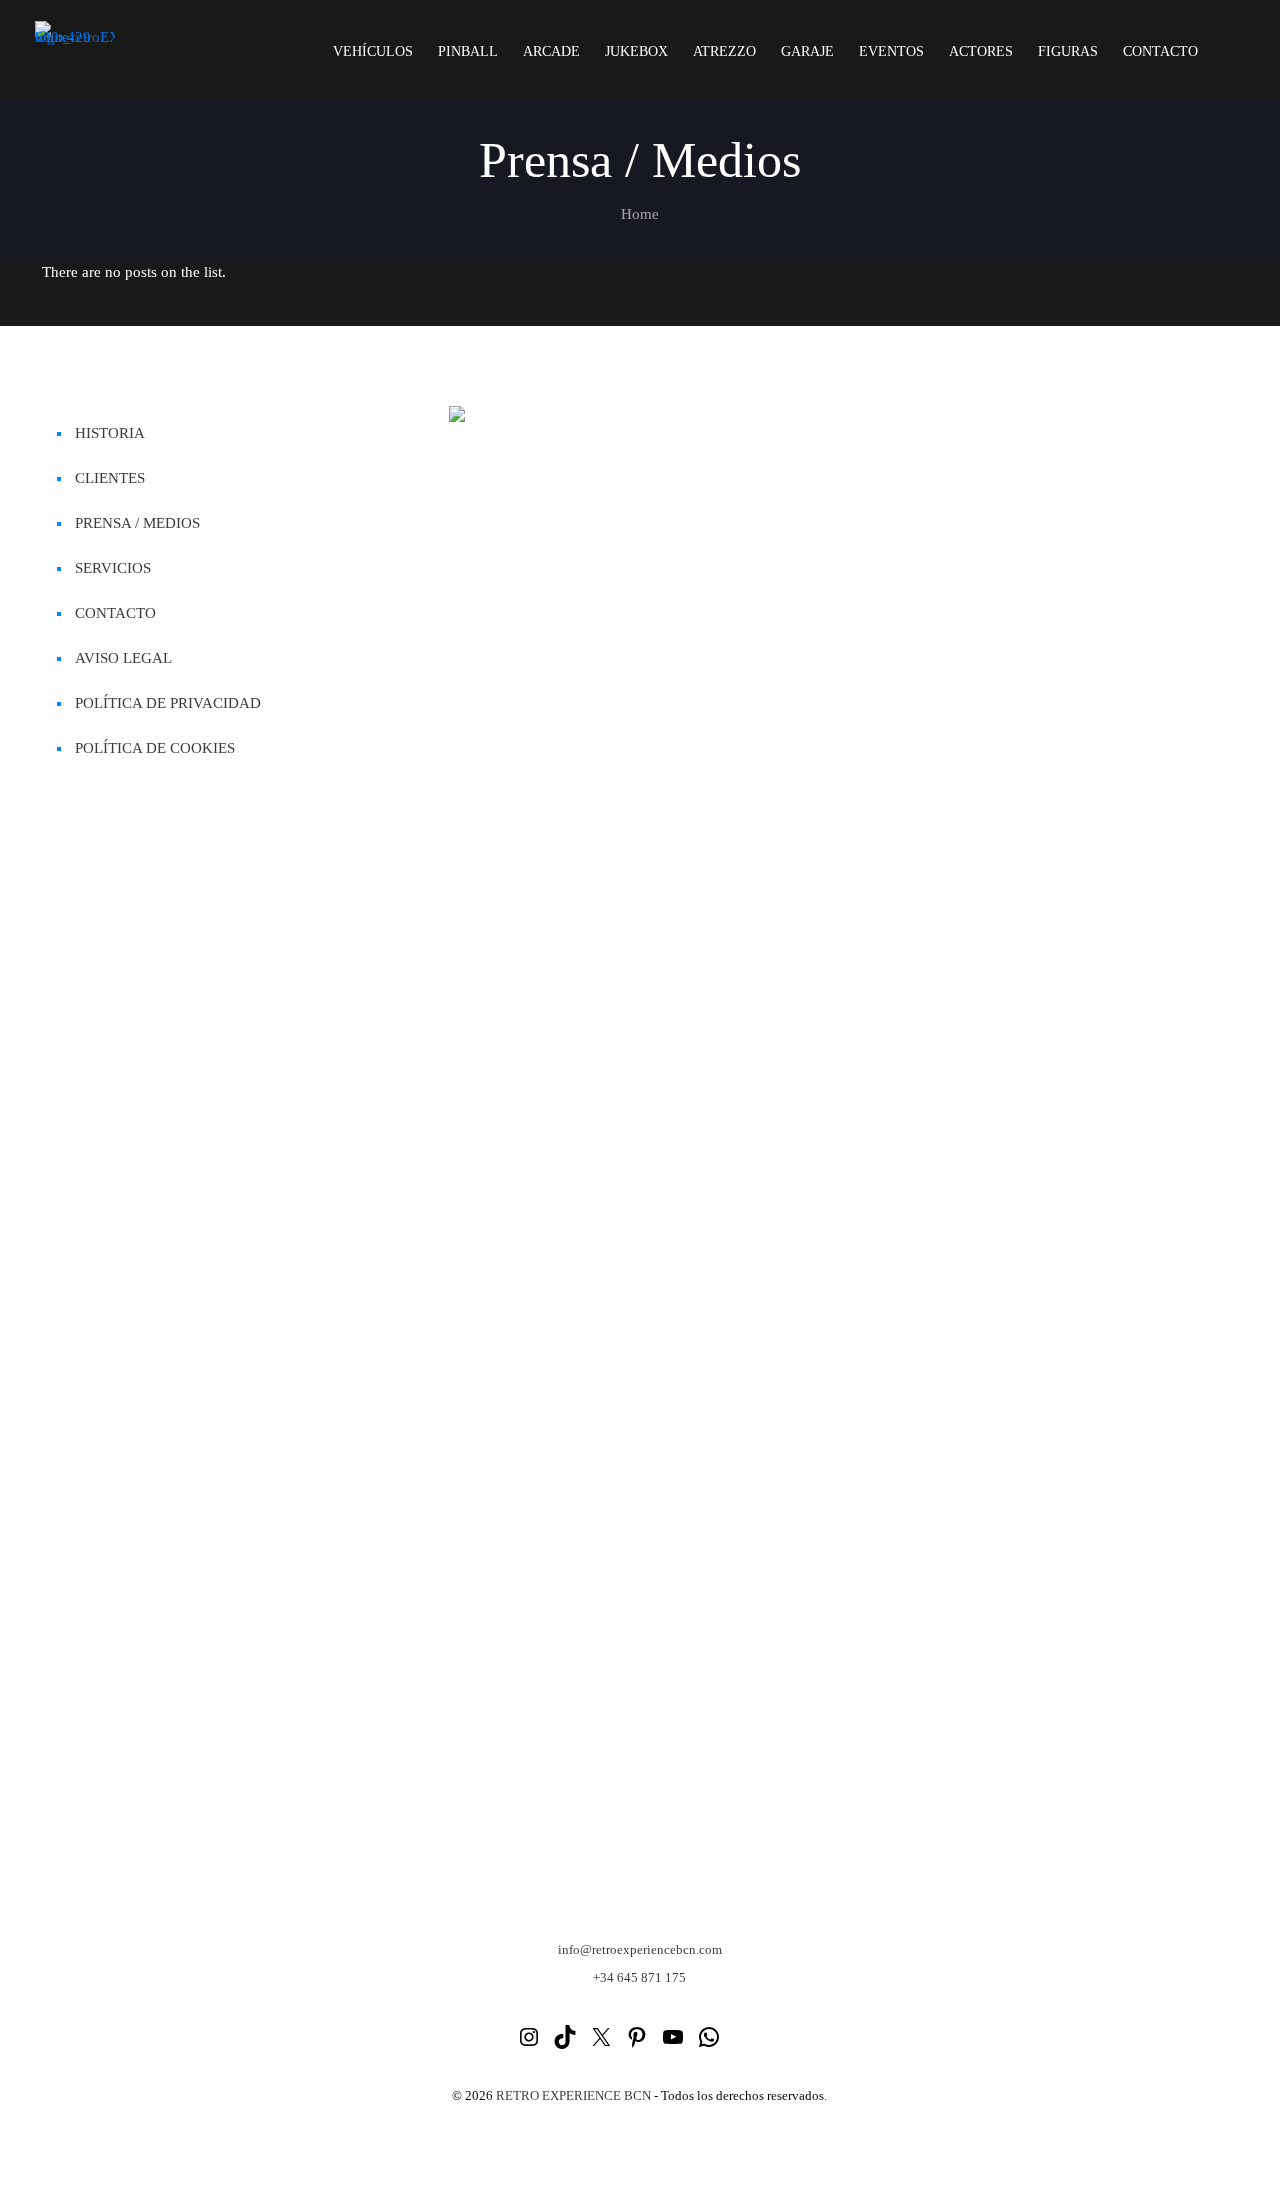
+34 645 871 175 (639, 1977)
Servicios (113, 568)
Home (640, 214)
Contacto (115, 613)
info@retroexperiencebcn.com (640, 1949)
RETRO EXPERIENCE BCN (573, 2095)
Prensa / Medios (137, 523)
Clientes (110, 478)
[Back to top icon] (1184, 2149)
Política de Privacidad (168, 703)
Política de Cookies (155, 748)
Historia (110, 433)
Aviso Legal (123, 658)
